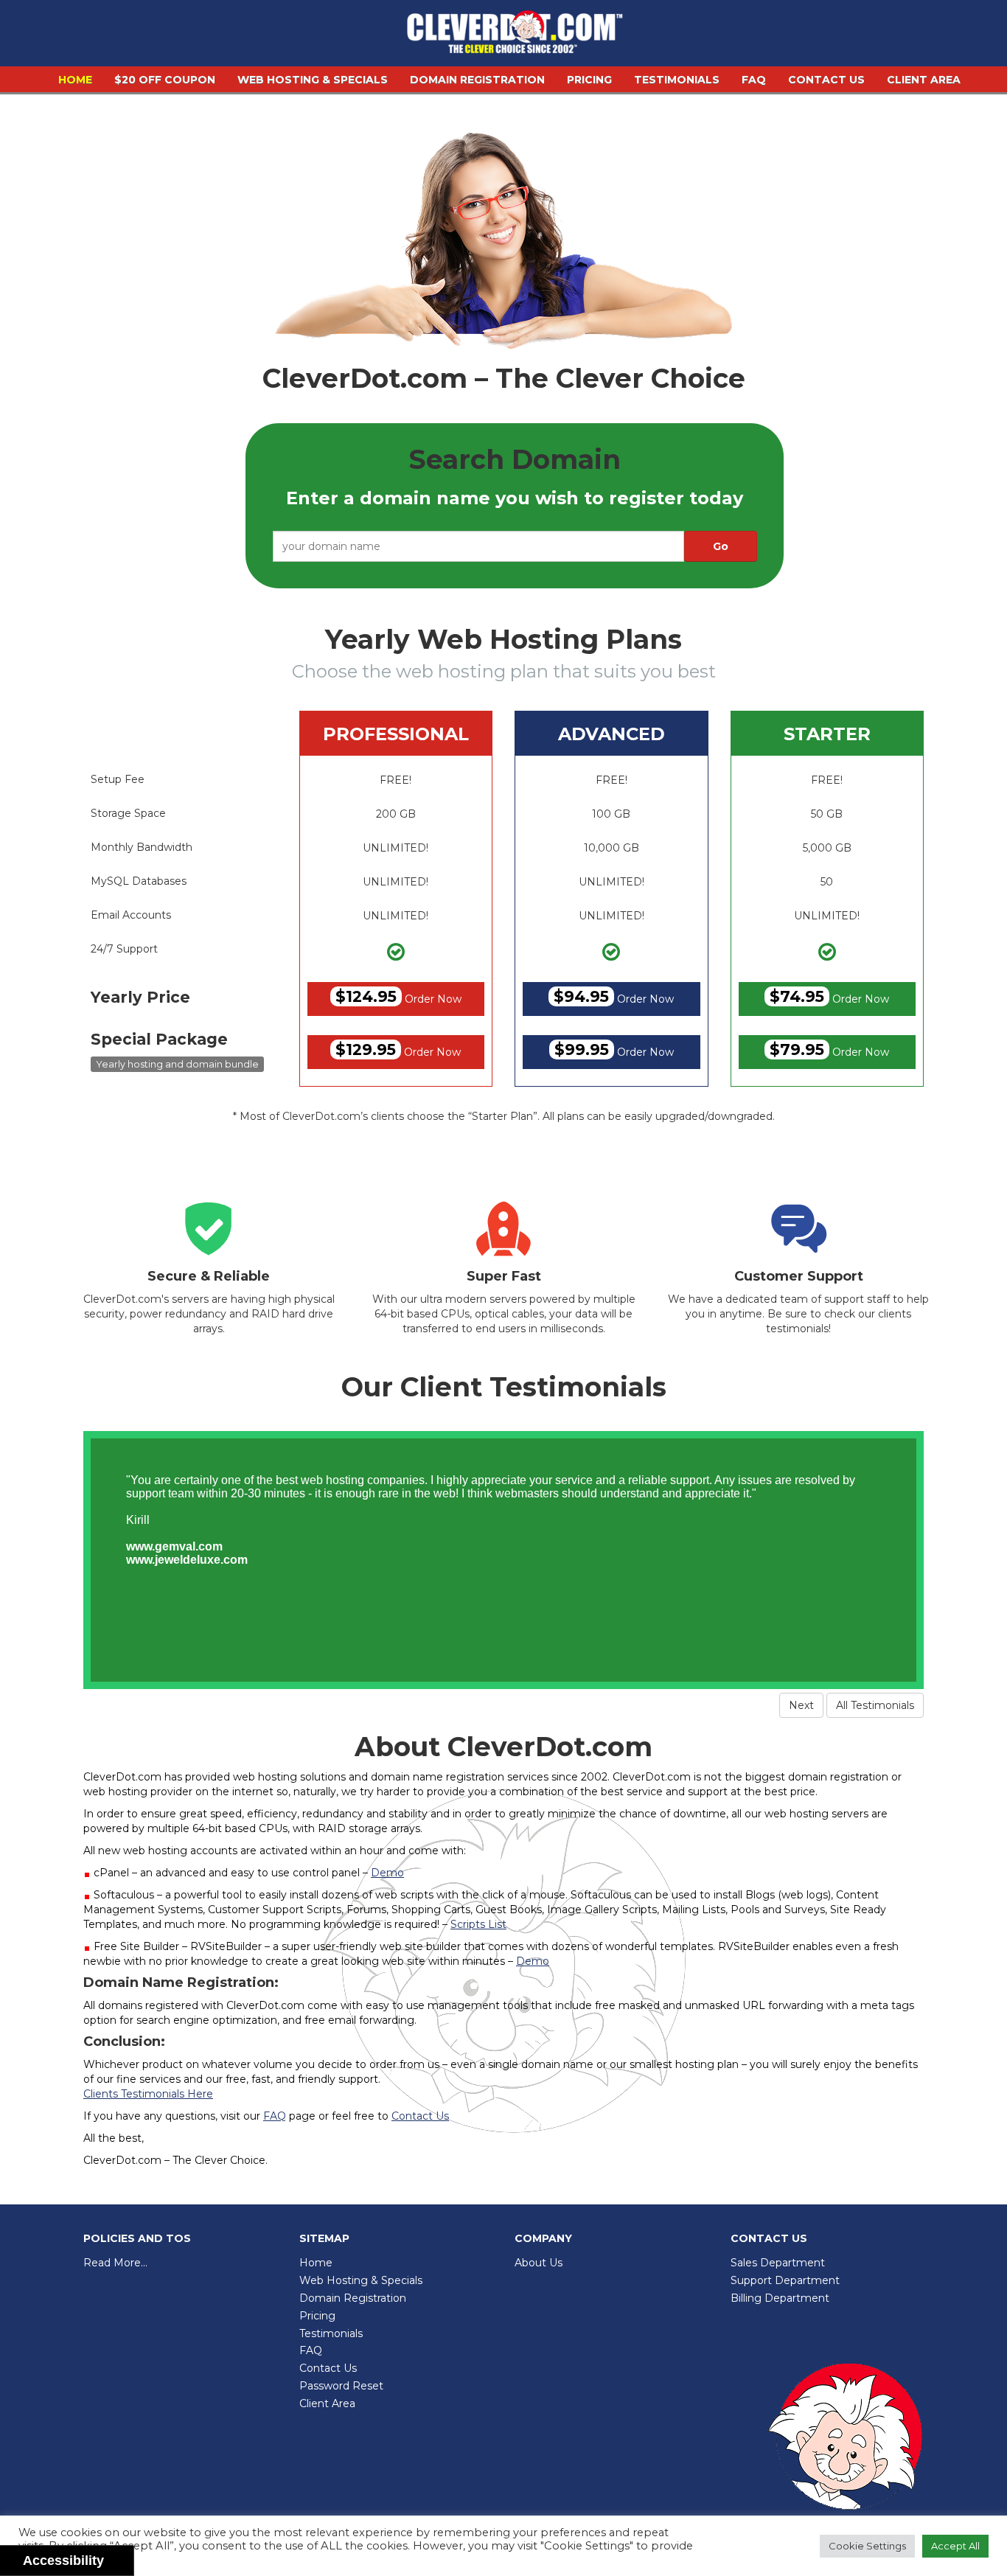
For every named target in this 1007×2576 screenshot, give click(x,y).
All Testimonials (875, 1705)
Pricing (589, 80)
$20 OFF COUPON (165, 80)
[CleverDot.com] (515, 35)
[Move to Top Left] (115, 2557)
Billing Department (780, 2298)
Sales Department (778, 2263)
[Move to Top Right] (123, 2557)
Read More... (115, 2263)
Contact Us (826, 80)
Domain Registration (477, 80)
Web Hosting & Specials (313, 80)
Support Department (785, 2280)
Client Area (924, 80)
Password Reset (341, 2386)
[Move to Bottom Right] (123, 2565)
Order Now (398, 996)
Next (801, 1705)
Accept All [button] (955, 2546)
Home (75, 80)
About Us (539, 2263)
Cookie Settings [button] (867, 2546)
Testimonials (677, 80)
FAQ (754, 80)
